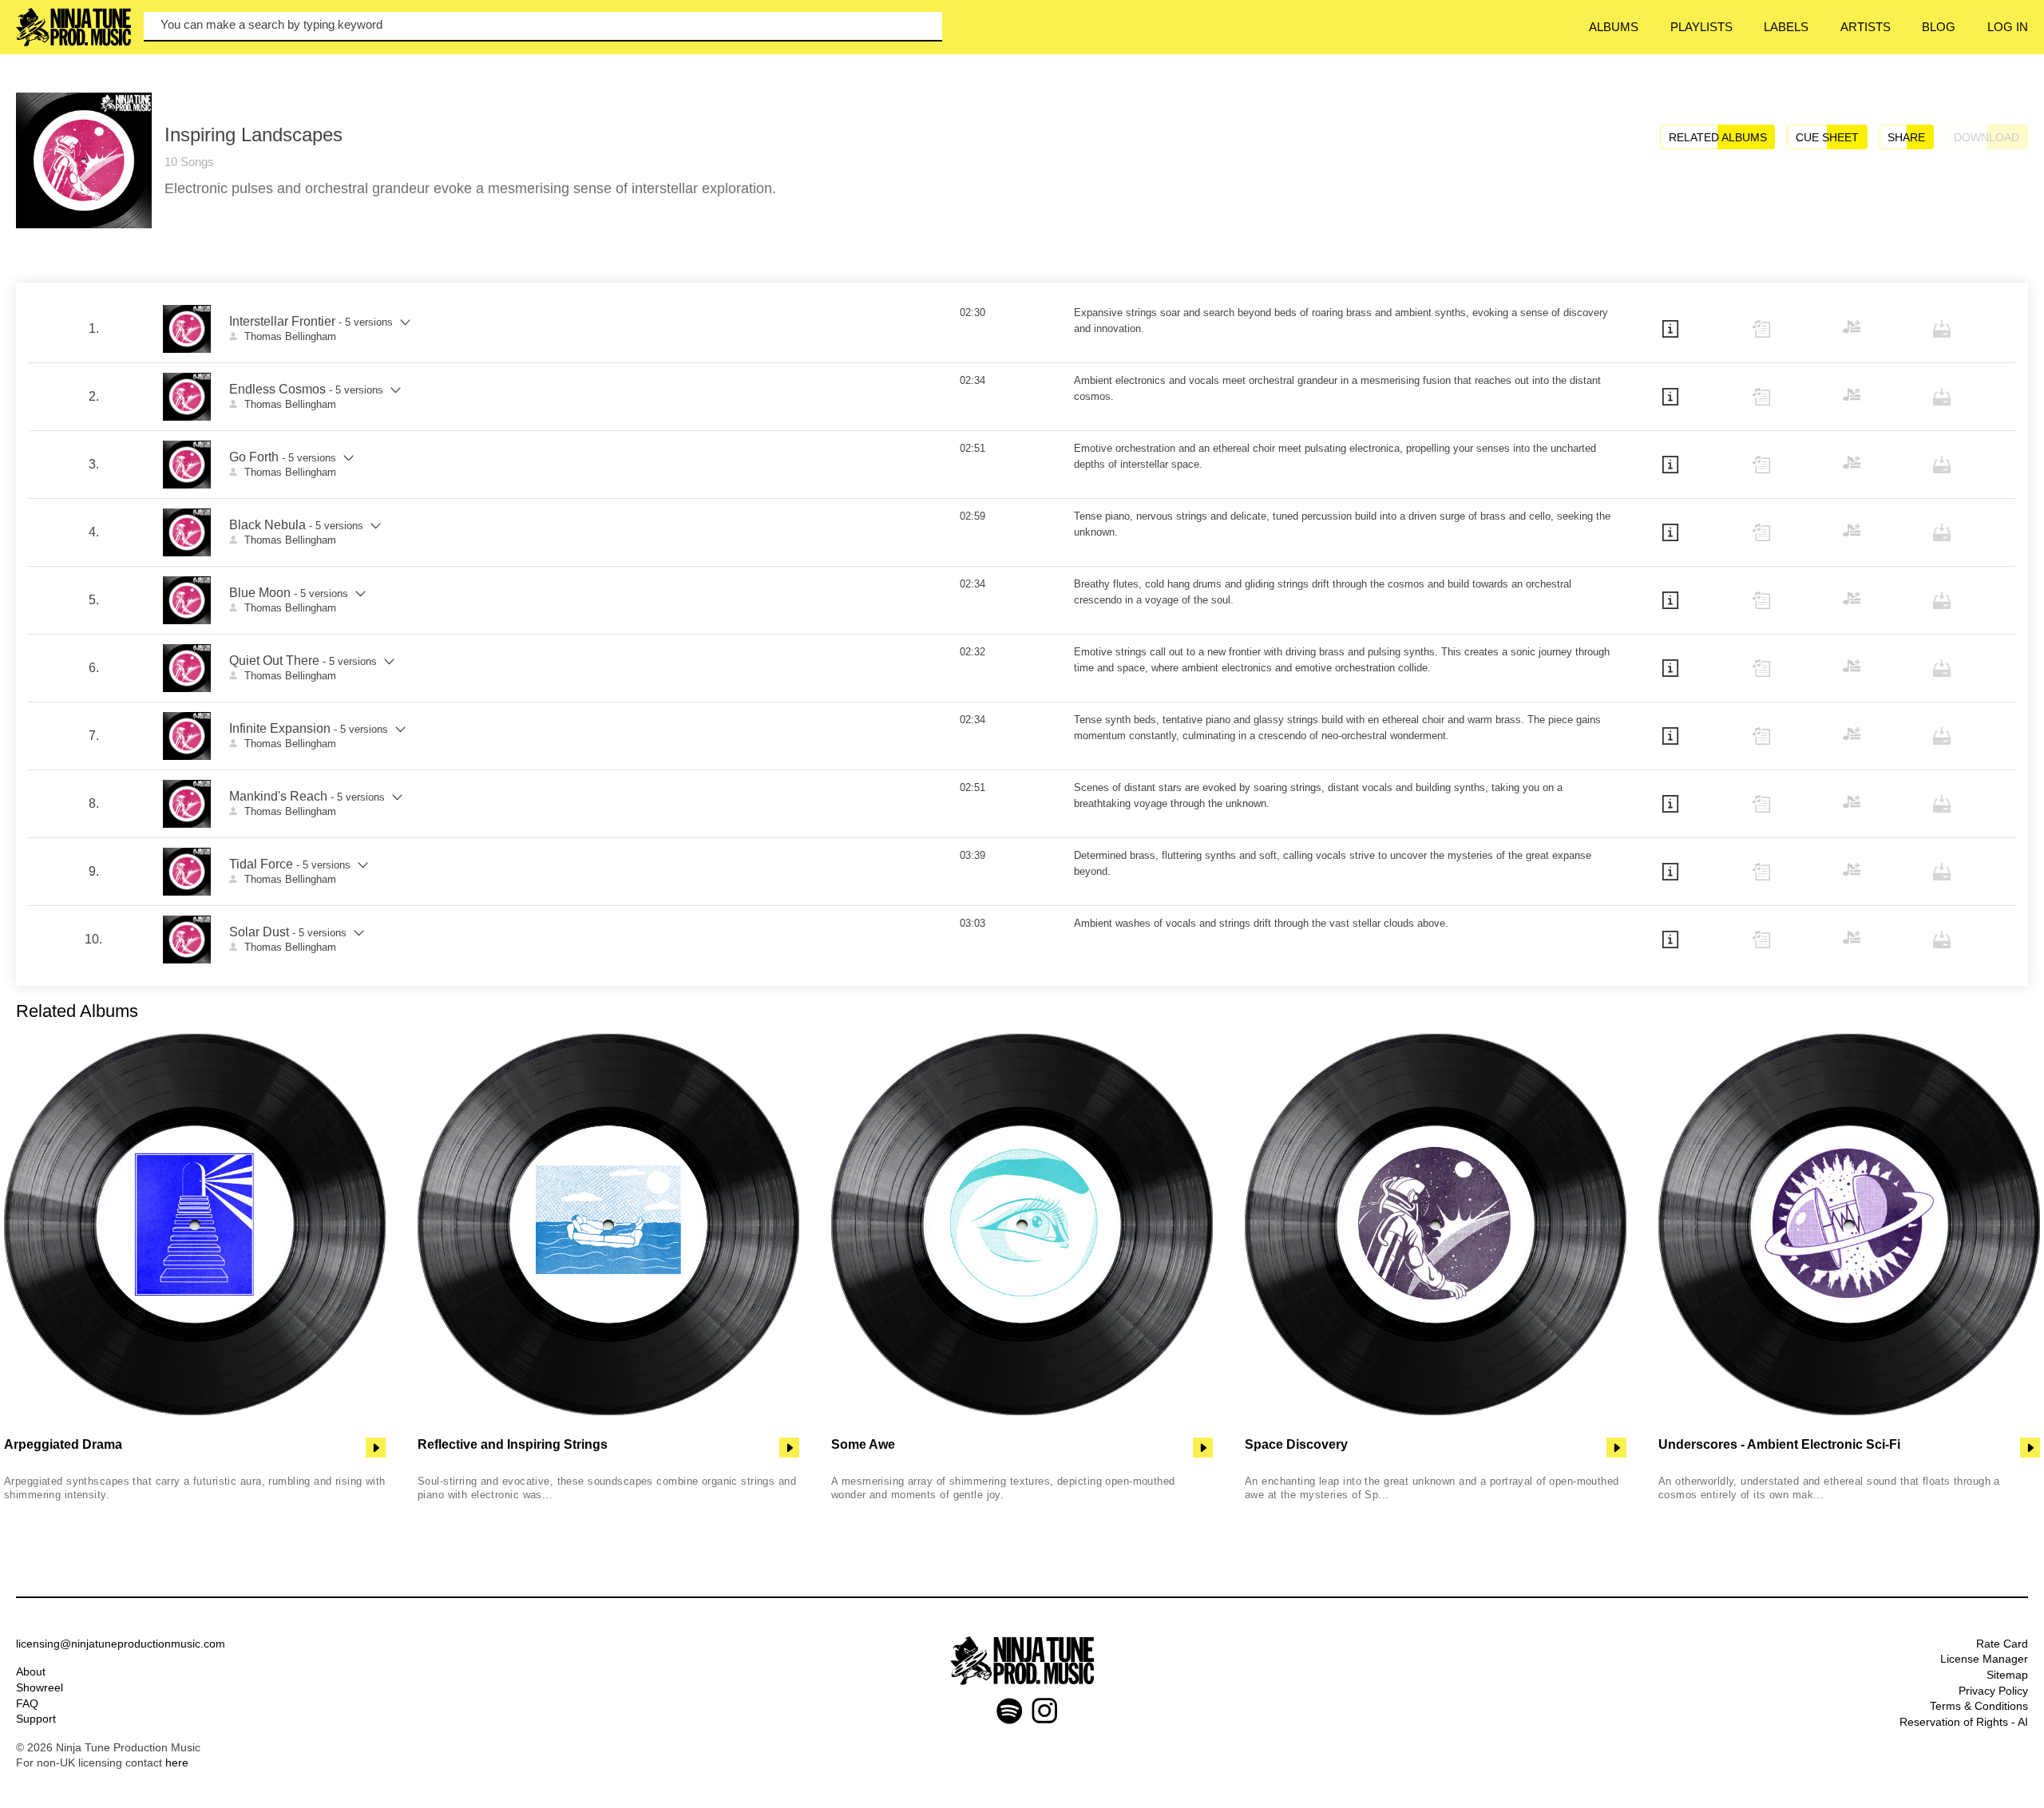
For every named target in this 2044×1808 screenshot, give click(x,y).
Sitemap (2007, 1675)
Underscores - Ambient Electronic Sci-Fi (1779, 1444)
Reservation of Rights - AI (1964, 1722)
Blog (1939, 27)
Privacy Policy (1993, 1691)
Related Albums (1718, 138)
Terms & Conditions (1979, 1706)
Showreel (40, 1687)
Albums (1614, 27)
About (31, 1672)
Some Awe (863, 1444)
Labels (1786, 27)
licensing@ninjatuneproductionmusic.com (121, 1644)
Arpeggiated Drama (63, 1444)
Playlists (1701, 27)
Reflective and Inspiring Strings (513, 1444)
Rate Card (2002, 1644)
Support (36, 1719)
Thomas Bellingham (290, 336)
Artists (1866, 27)
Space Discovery (1296, 1444)
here (177, 1763)
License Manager (1984, 1659)
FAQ (27, 1703)
